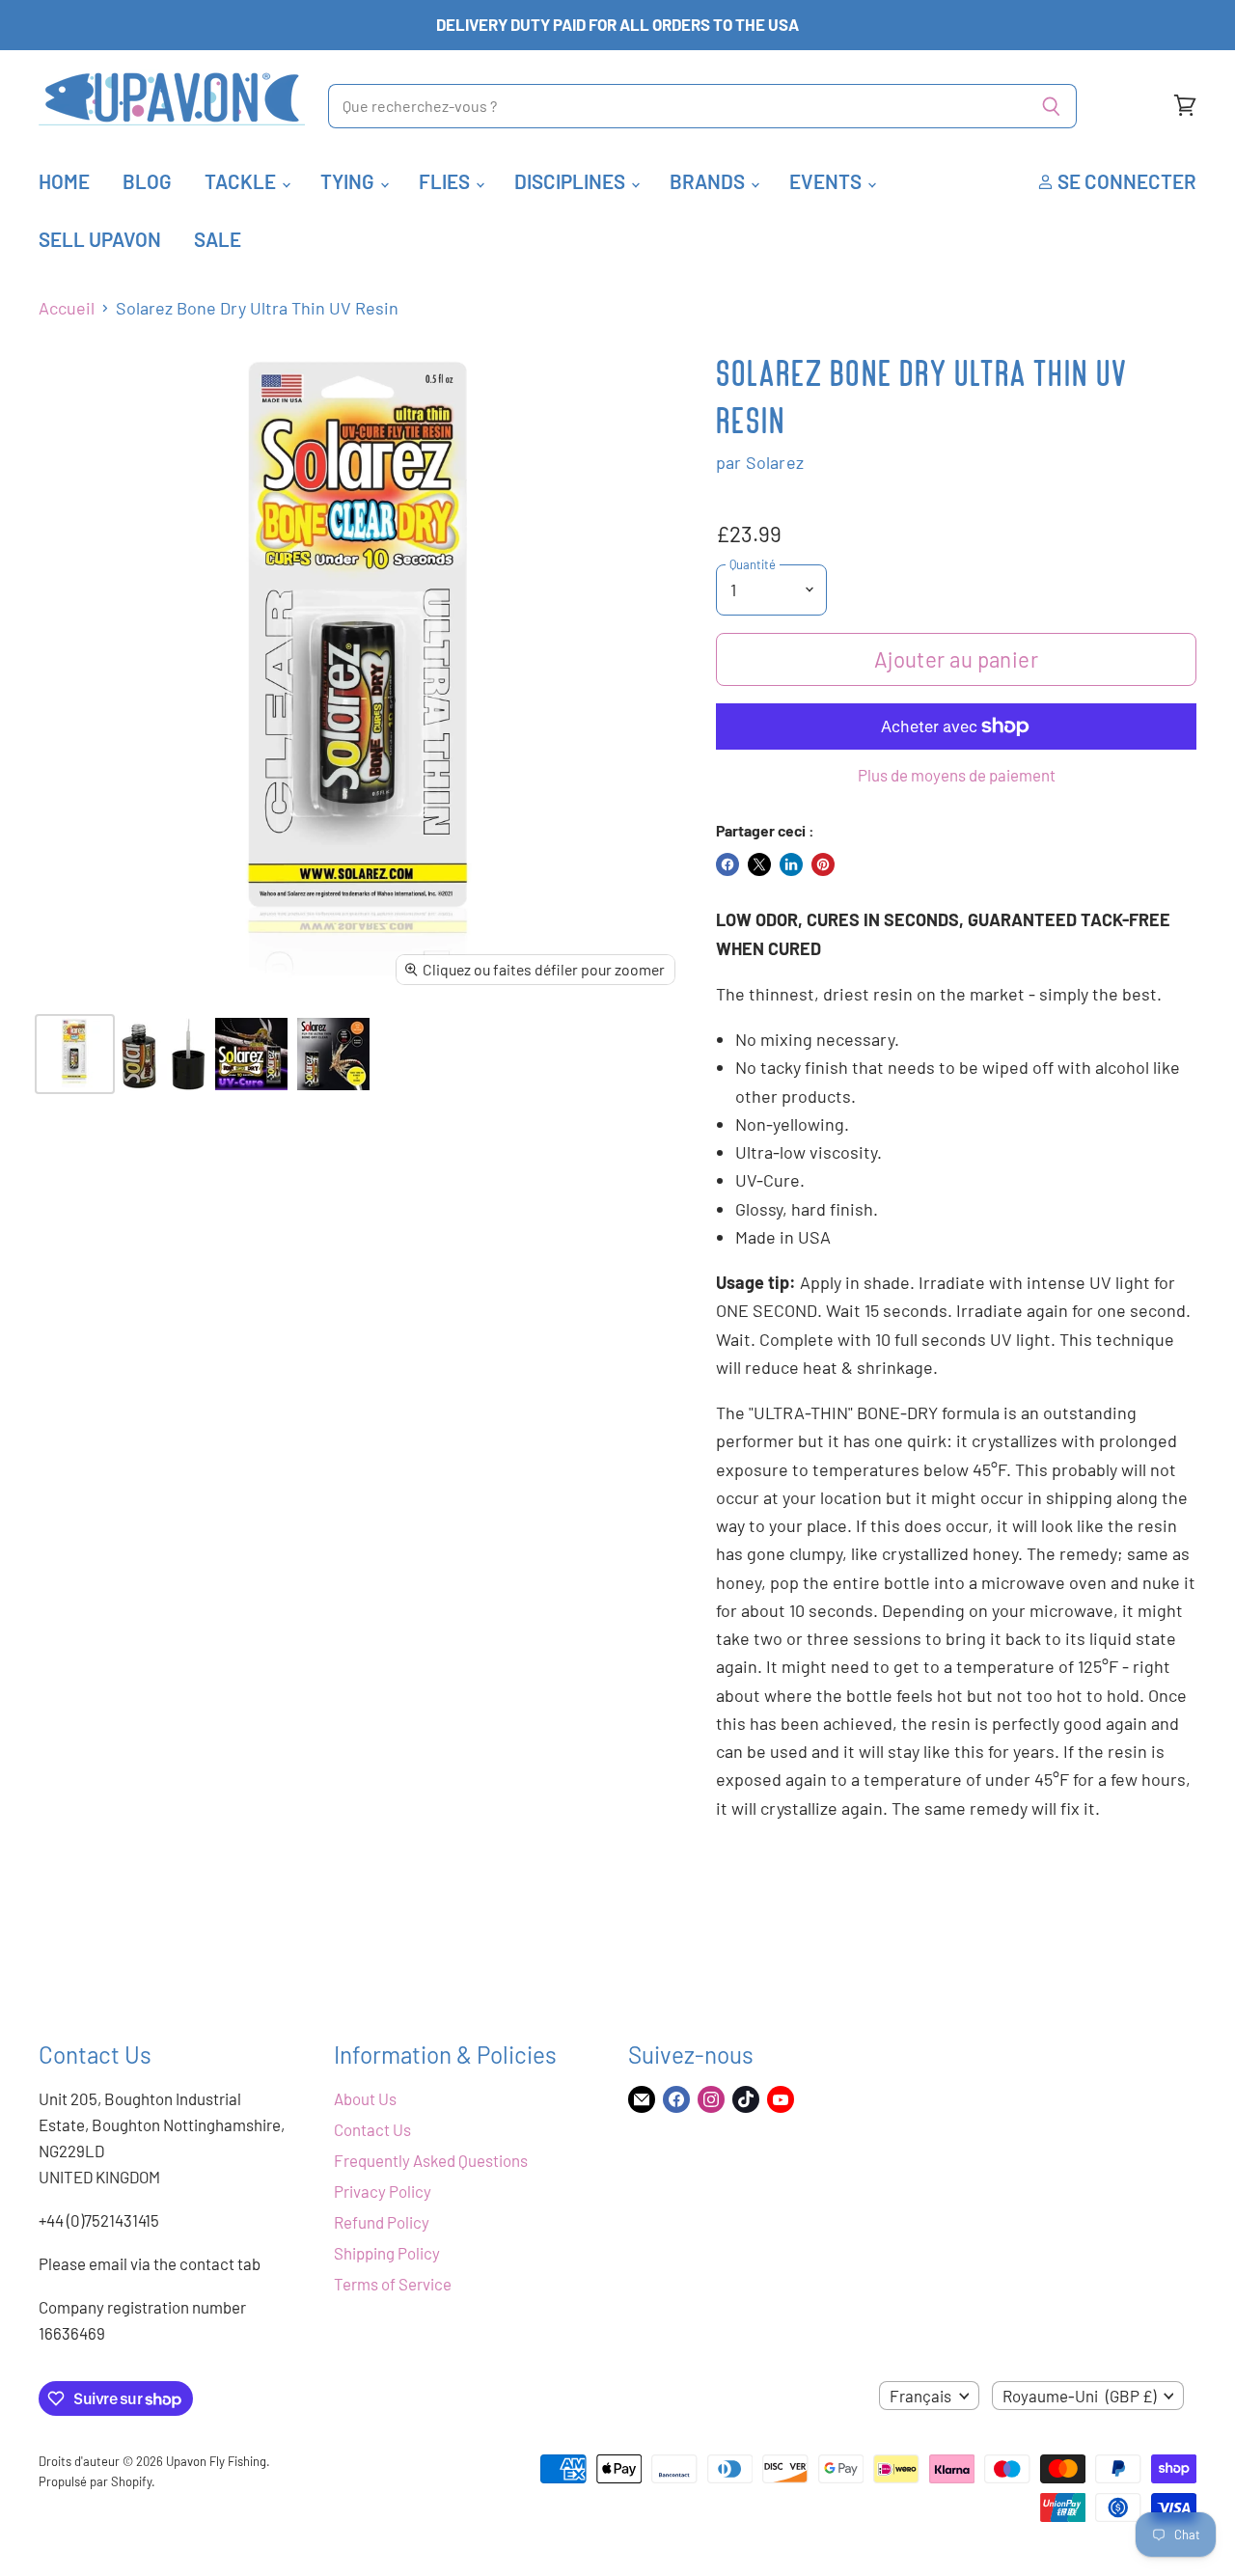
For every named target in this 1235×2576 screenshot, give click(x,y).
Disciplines (572, 181)
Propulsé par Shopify (95, 2481)
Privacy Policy (383, 2191)
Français (920, 2396)
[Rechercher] (1051, 106)
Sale (218, 239)
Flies (446, 181)
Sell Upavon (100, 239)
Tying (349, 181)
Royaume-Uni (1079, 2396)
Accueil (67, 308)
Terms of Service (393, 2284)
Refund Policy (382, 2222)
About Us (365, 2098)
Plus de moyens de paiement (957, 775)
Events (827, 181)
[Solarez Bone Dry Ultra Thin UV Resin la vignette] (75, 1054)
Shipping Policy (387, 2253)
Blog (147, 181)
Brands (709, 181)
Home (64, 181)
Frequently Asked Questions (431, 2160)
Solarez (775, 462)
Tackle (242, 181)
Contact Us (372, 2129)
